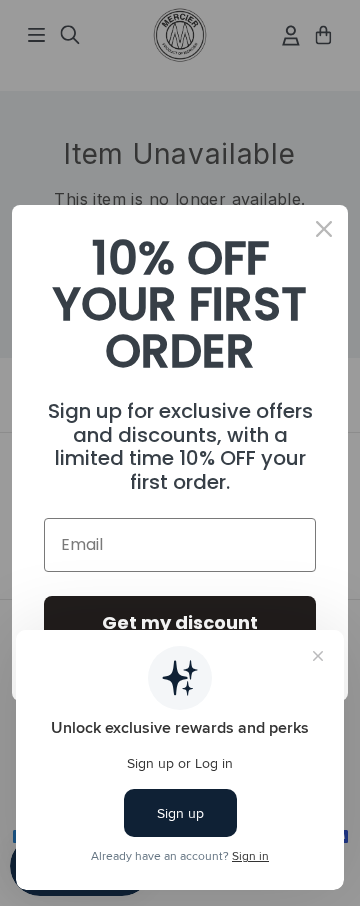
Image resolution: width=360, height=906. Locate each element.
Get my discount (180, 622)
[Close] (324, 229)
